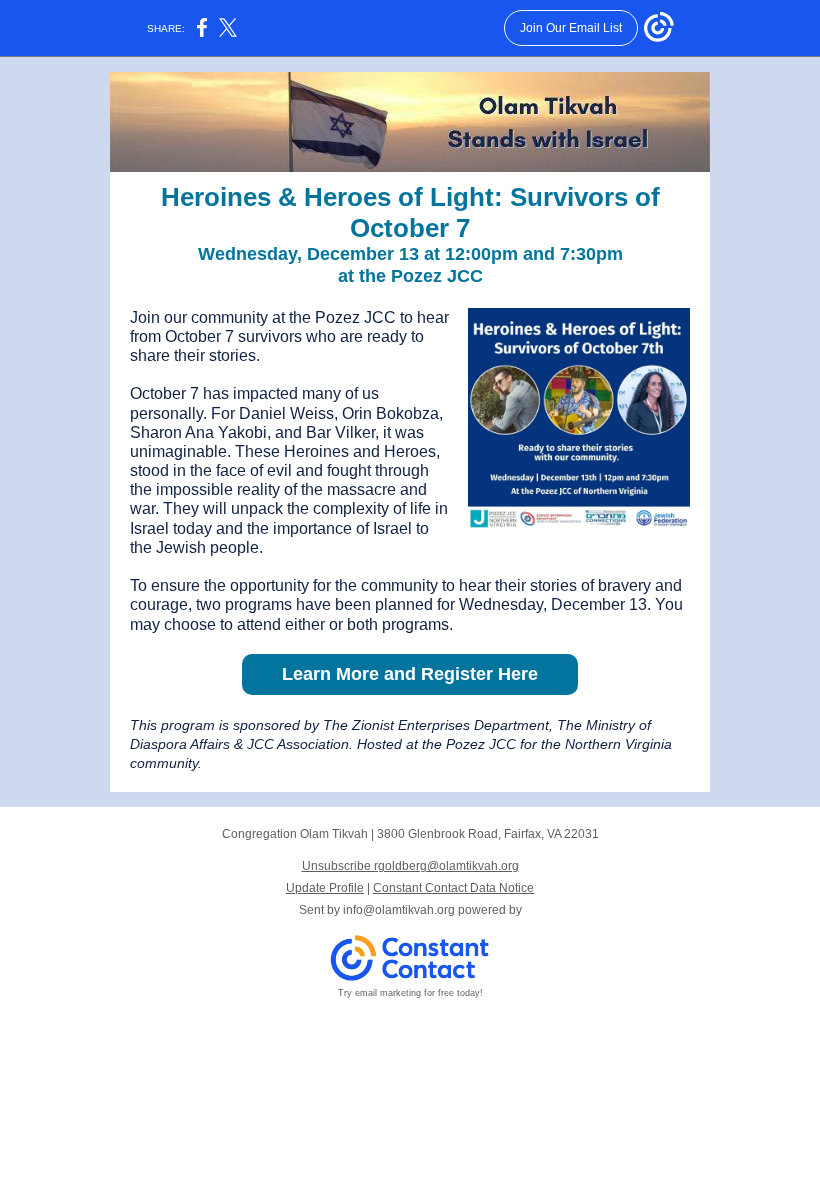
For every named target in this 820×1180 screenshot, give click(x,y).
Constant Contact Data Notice (453, 888)
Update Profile (325, 888)
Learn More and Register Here (410, 674)
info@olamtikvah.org (399, 910)
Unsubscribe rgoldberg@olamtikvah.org (410, 866)
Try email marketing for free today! (410, 993)
